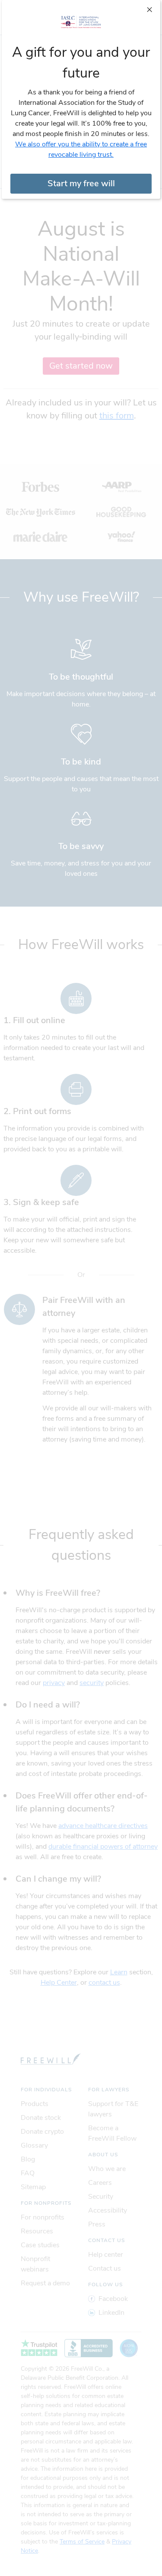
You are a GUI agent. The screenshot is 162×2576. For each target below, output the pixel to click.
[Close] (149, 9)
